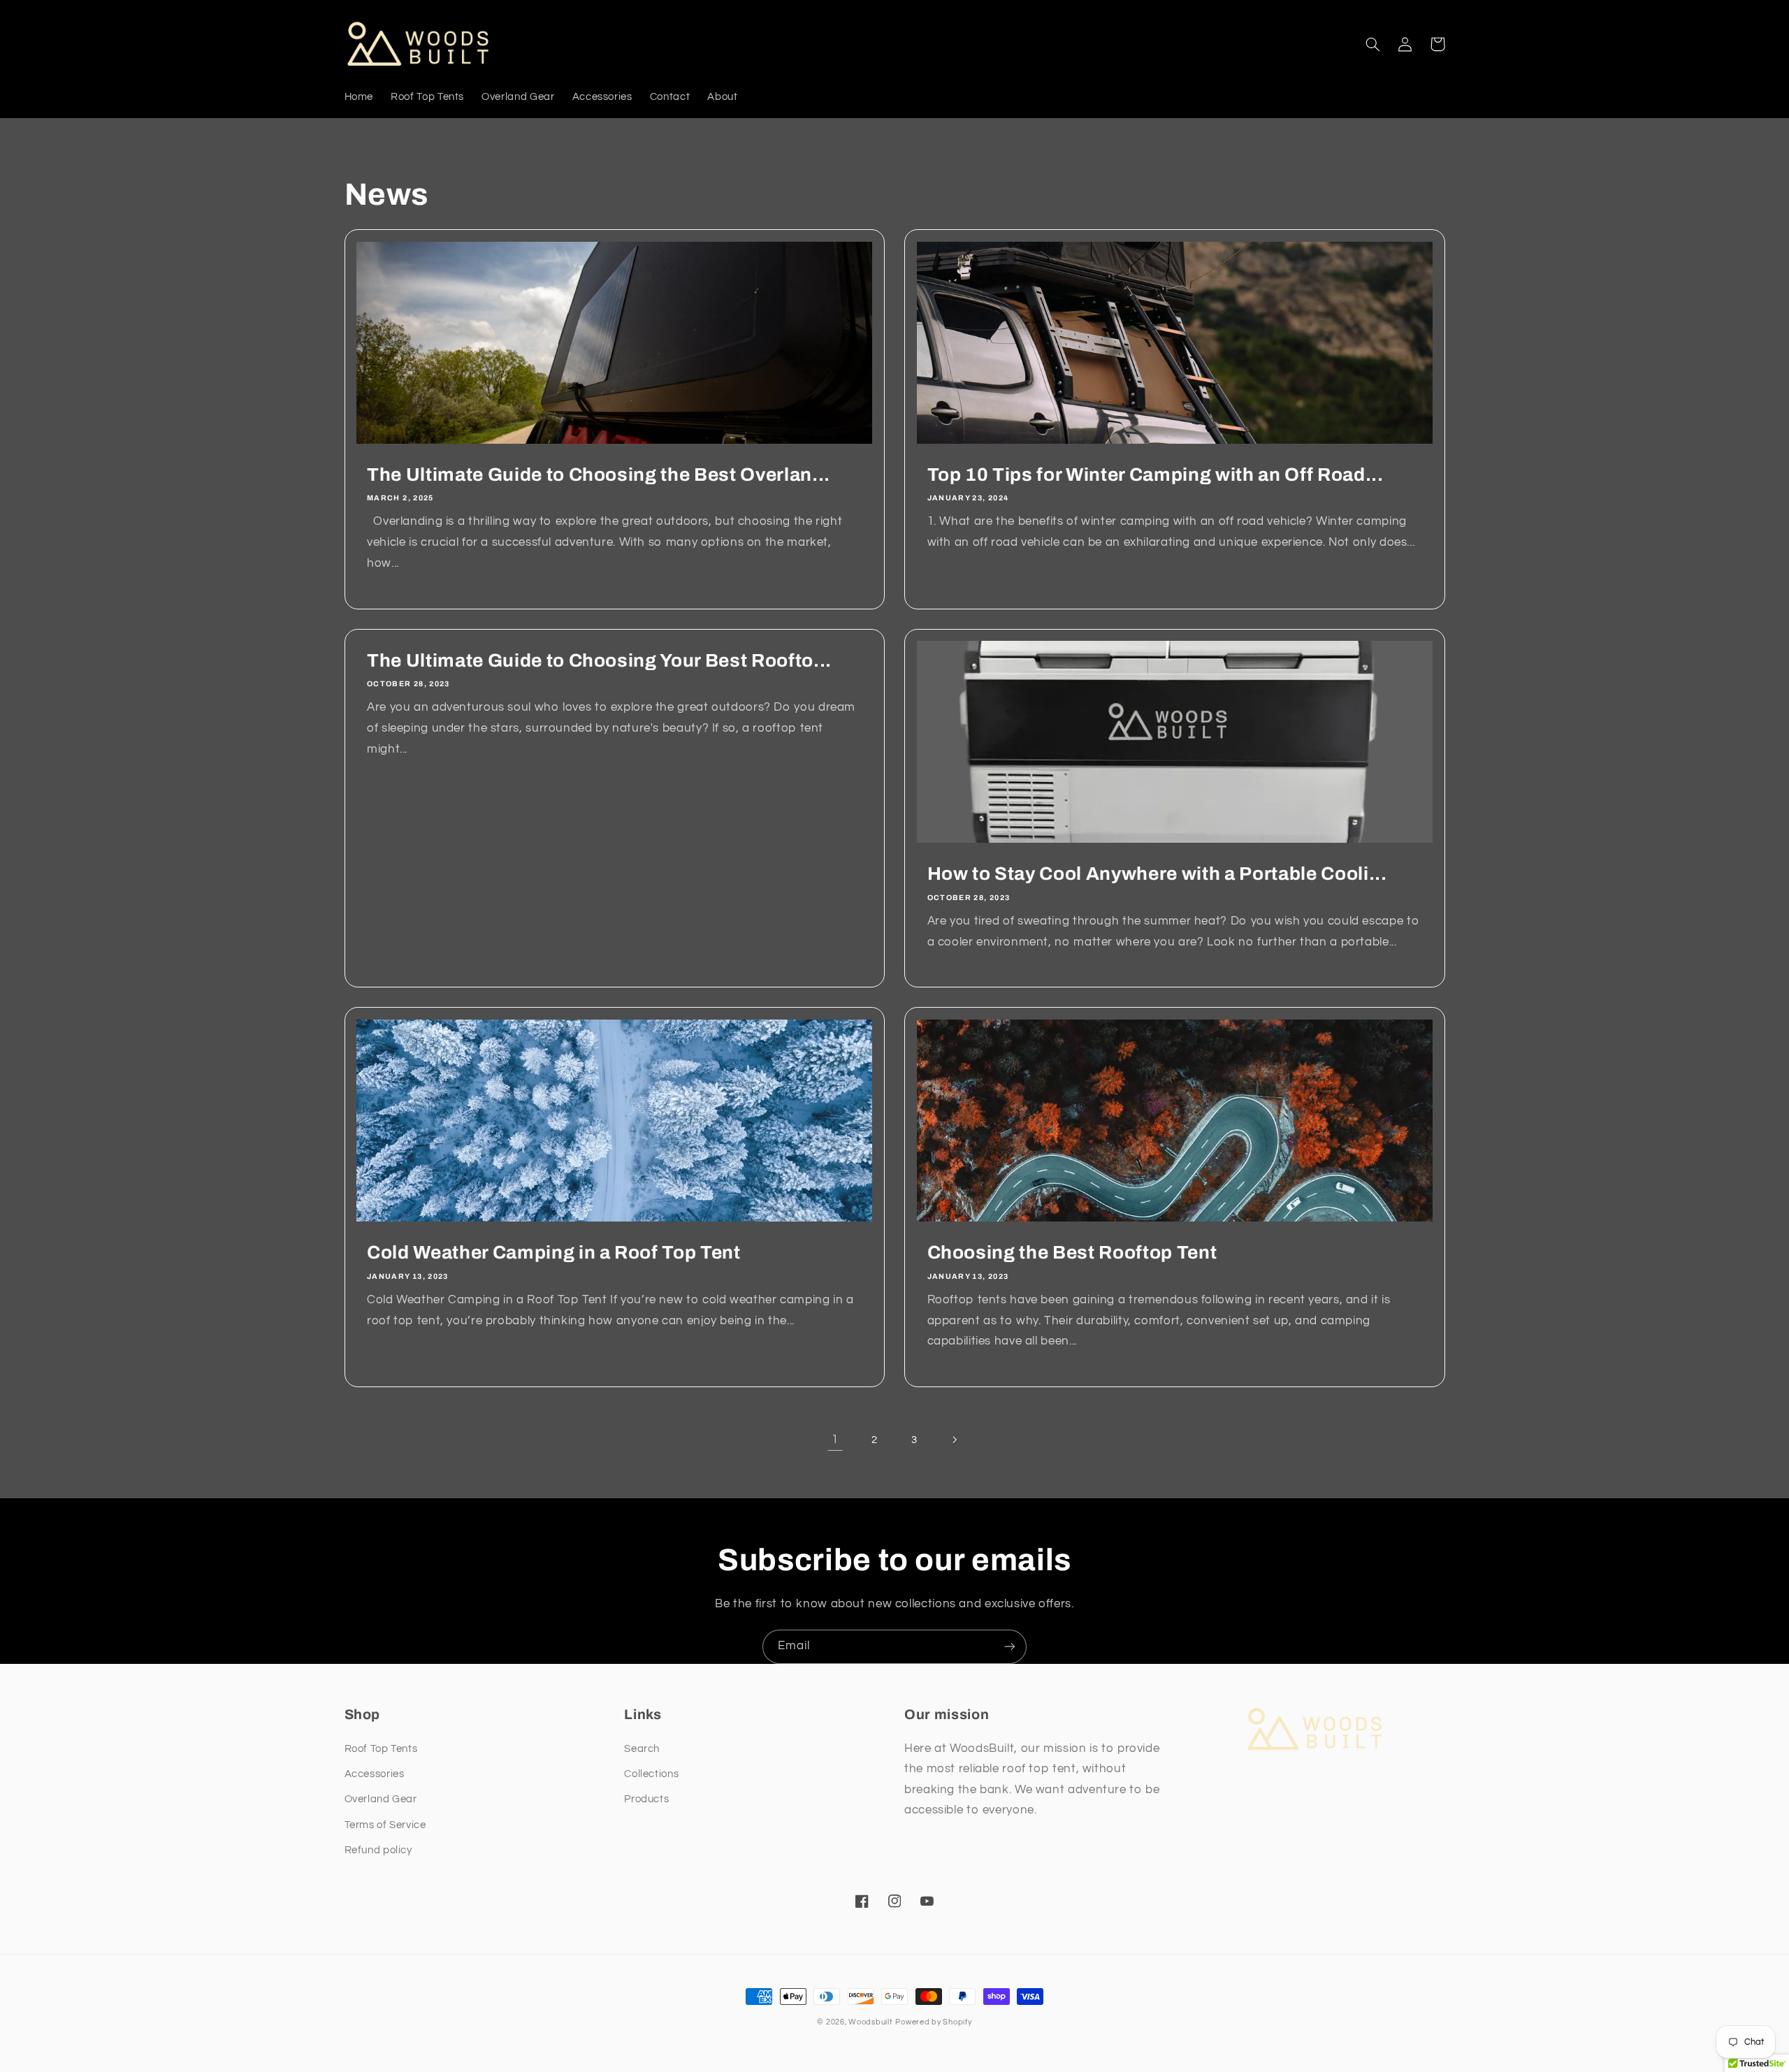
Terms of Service (385, 1825)
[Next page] (954, 1440)
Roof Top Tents (381, 1749)
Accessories (375, 1774)
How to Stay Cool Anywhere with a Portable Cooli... (1157, 874)
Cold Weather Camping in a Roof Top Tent (554, 1253)
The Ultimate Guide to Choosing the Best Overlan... (599, 475)
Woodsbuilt (870, 2022)
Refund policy (378, 1850)
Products (646, 1799)
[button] (1373, 44)
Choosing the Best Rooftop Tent (1072, 1253)
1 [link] (835, 1440)
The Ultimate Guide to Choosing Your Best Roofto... (599, 661)
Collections (651, 1774)
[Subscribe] (1010, 1647)
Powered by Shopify (933, 2022)
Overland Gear (381, 1799)
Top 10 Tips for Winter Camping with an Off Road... (1156, 475)
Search (642, 1749)
